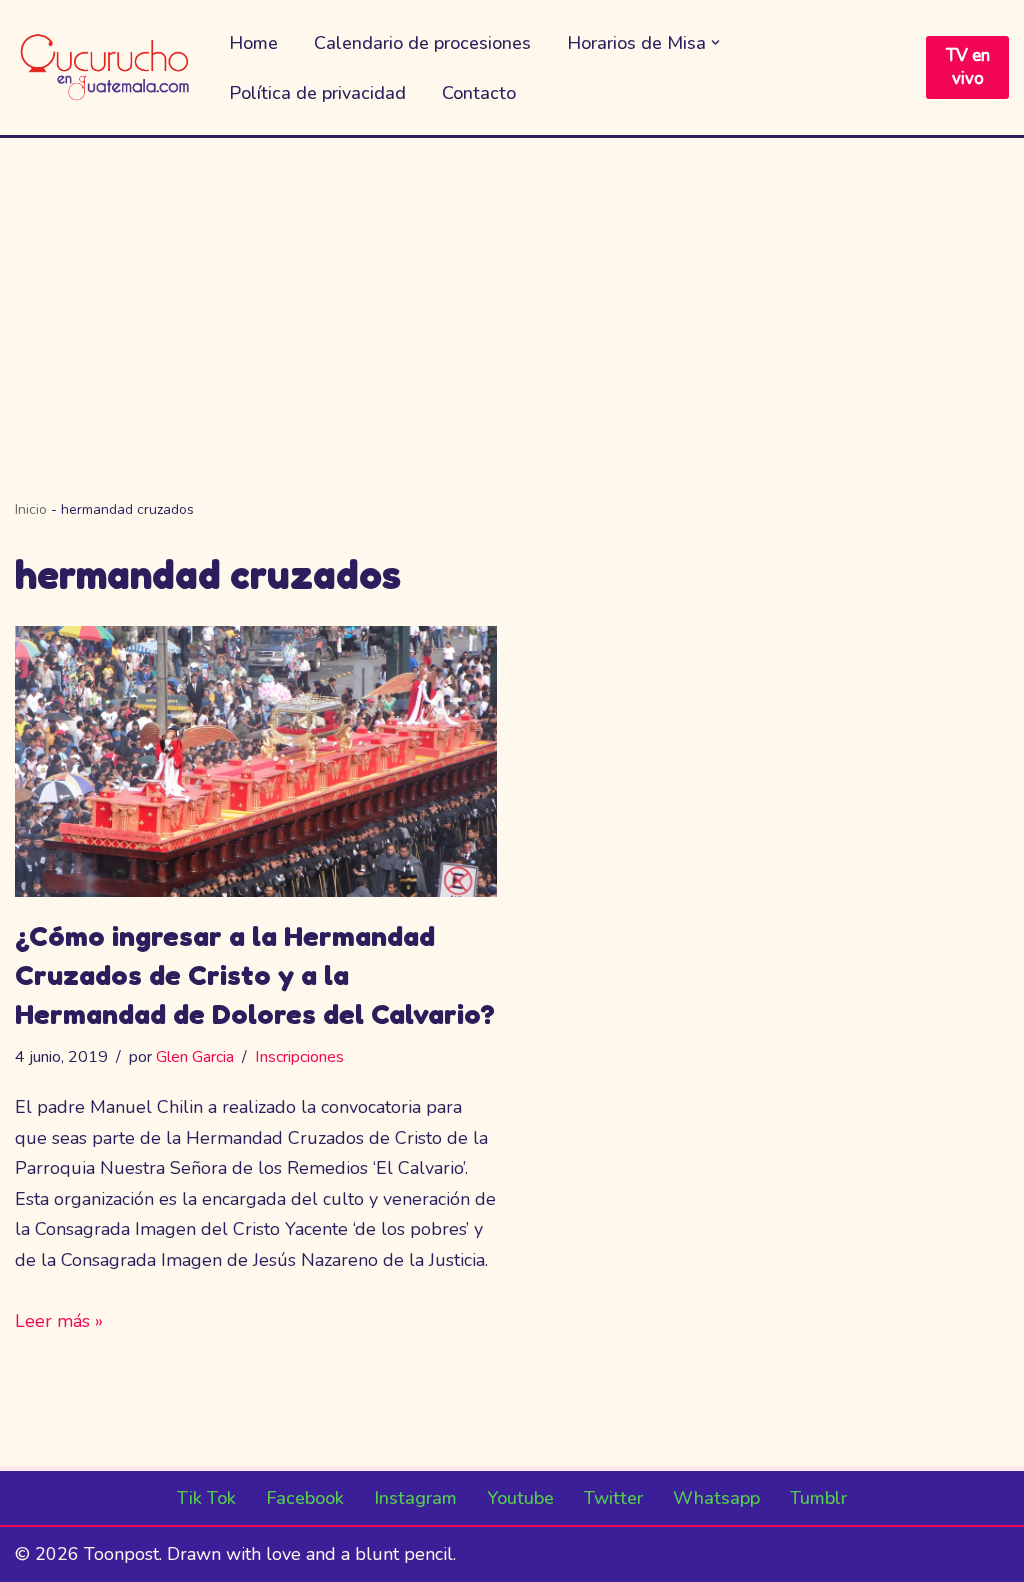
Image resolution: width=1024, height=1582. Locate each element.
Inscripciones (299, 1057)
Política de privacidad (317, 93)
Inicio (31, 509)
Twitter (613, 1498)
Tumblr (818, 1498)
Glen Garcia (195, 1057)
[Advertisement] (512, 288)
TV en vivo (968, 67)
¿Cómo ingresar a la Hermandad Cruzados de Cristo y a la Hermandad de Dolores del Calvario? (255, 975)
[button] (715, 42)
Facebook (305, 1498)
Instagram (415, 1498)
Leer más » (59, 1321)
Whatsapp (716, 1498)
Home (253, 43)
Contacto (479, 93)
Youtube (520, 1498)
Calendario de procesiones (422, 43)
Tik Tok (206, 1498)
